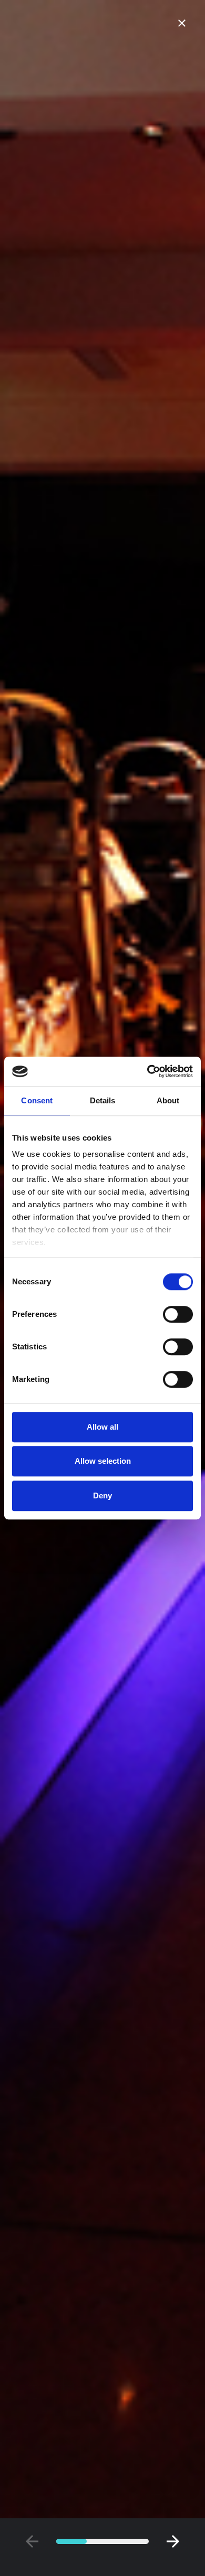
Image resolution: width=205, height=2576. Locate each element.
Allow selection (103, 1461)
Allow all (102, 1427)
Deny (102, 1495)
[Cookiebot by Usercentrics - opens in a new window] (147, 1071)
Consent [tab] (37, 1100)
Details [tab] (103, 1100)
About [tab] (168, 1100)
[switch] (178, 1314)
